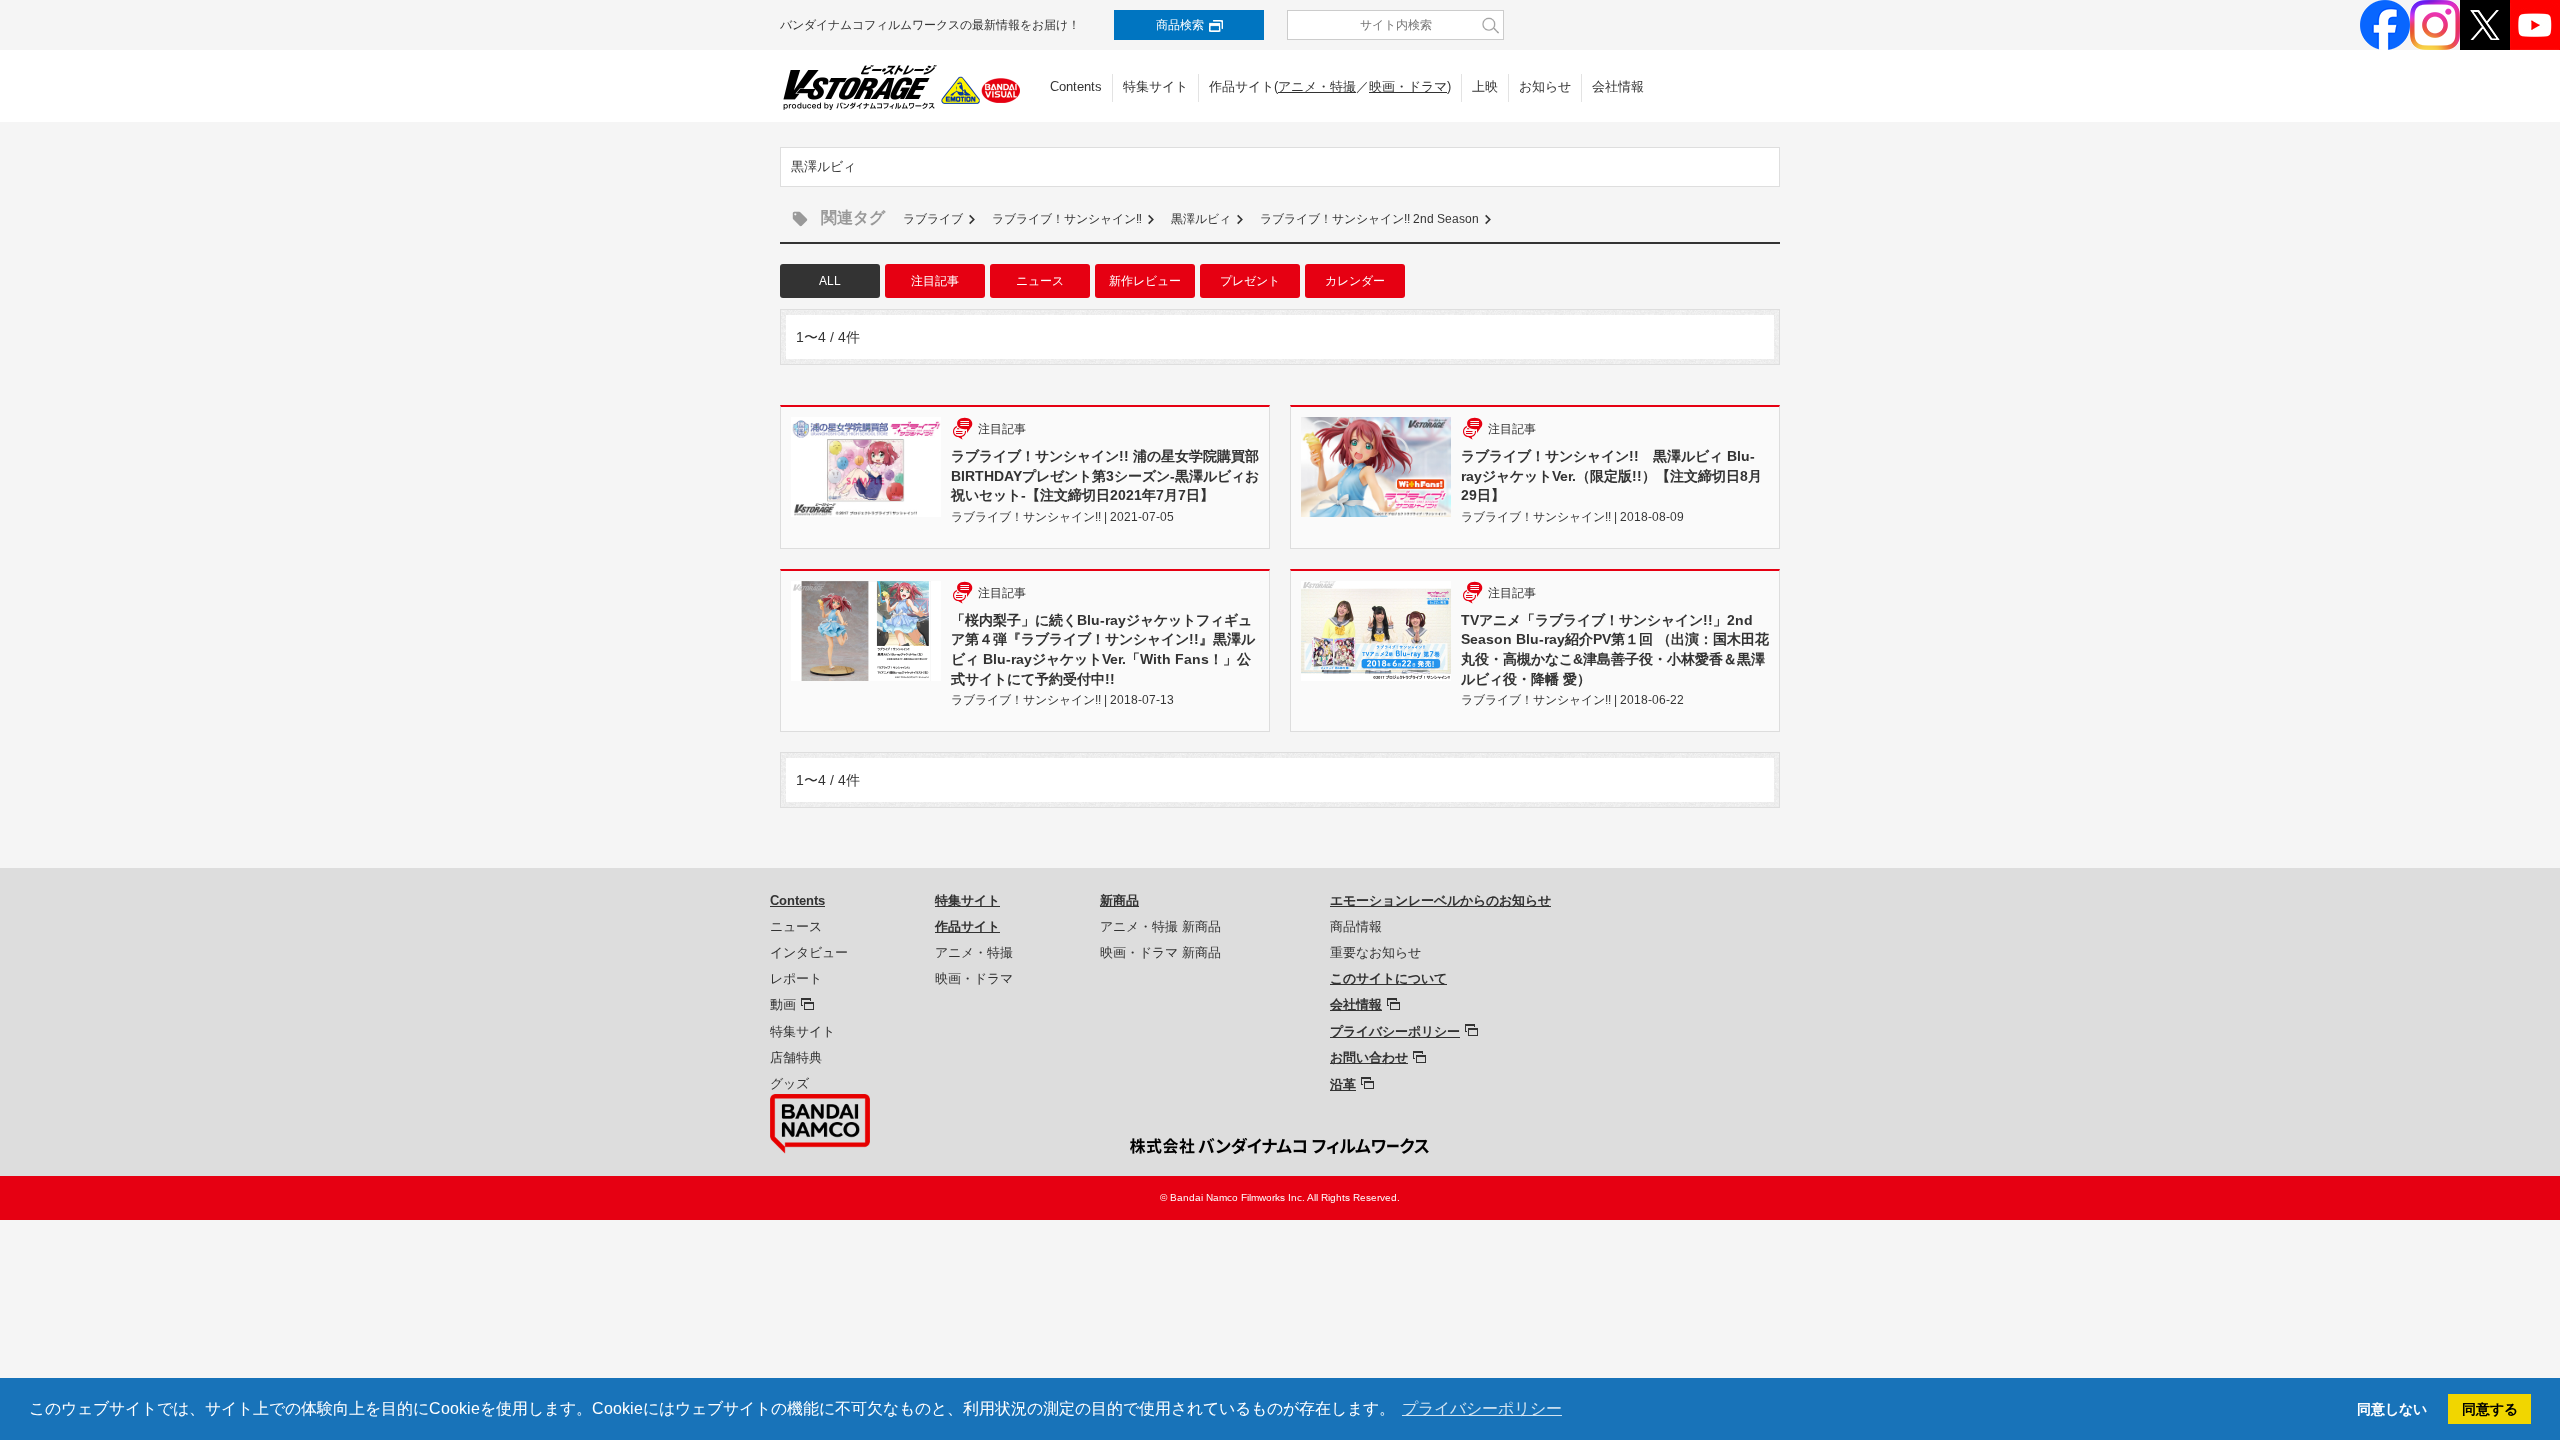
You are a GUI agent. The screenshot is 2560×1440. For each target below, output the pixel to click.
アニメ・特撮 (1317, 86)
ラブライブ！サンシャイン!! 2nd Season (1369, 219)
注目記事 (935, 281)
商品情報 (1356, 926)
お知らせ (1545, 86)
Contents (1076, 86)
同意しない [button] (2392, 1409)
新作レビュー (1145, 281)
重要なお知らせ (1375, 952)
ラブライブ (933, 219)
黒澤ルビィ (1201, 219)
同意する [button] (2490, 1409)
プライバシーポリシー (1395, 1031)
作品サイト (967, 926)
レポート (796, 978)
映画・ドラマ (1408, 86)
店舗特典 (796, 1057)
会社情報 (1618, 86)
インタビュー (809, 952)
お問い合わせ (1369, 1057)
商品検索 (1180, 25)
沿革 (1343, 1084)
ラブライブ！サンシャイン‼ (1067, 219)
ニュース (1040, 281)
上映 (1485, 86)
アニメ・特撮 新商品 (1160, 926)
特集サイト (1155, 86)
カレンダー (1355, 281)
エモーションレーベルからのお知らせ (1440, 900)
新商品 (1119, 900)
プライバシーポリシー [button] (1482, 1408)
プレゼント (1250, 281)
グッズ (789, 1083)
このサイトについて (1388, 978)
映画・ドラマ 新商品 (1160, 952)
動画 (783, 1004)
